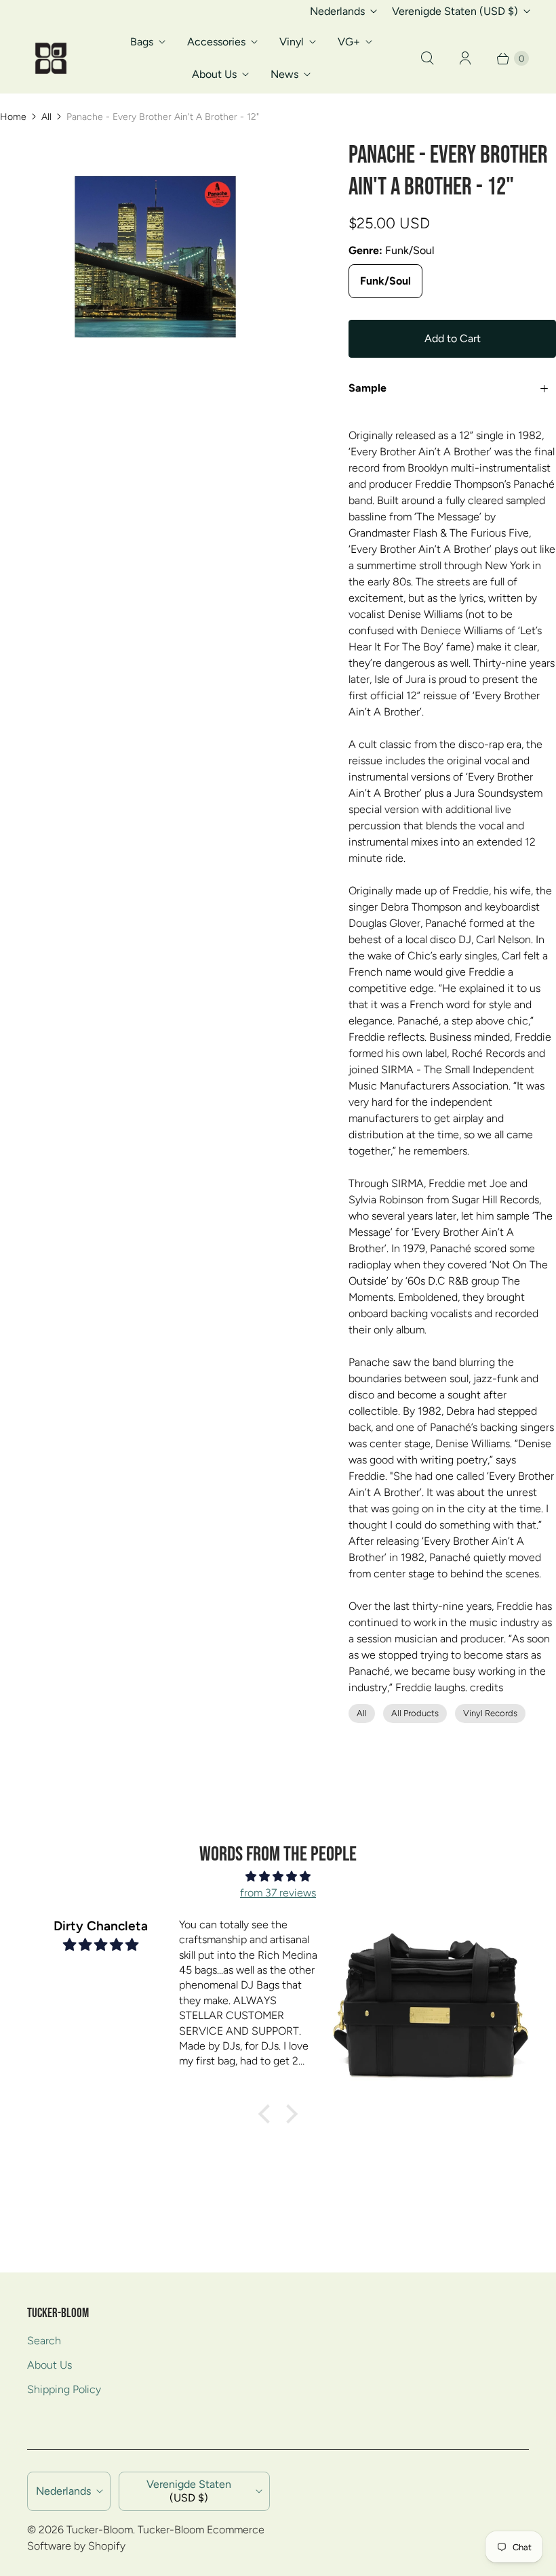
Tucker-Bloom (100, 2530)
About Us (214, 74)
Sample (368, 388)
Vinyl (292, 42)
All (46, 117)
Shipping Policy (64, 2389)
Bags (142, 42)
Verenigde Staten (455, 11)
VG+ (349, 42)
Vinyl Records (490, 1713)
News (284, 74)
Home (13, 117)
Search (44, 2341)
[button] (268, 2114)
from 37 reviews (278, 1893)
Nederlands (337, 11)
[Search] (427, 58)
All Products (415, 1713)
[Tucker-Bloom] (51, 58)
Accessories (216, 42)
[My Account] (465, 58)
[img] (278, 1876)
